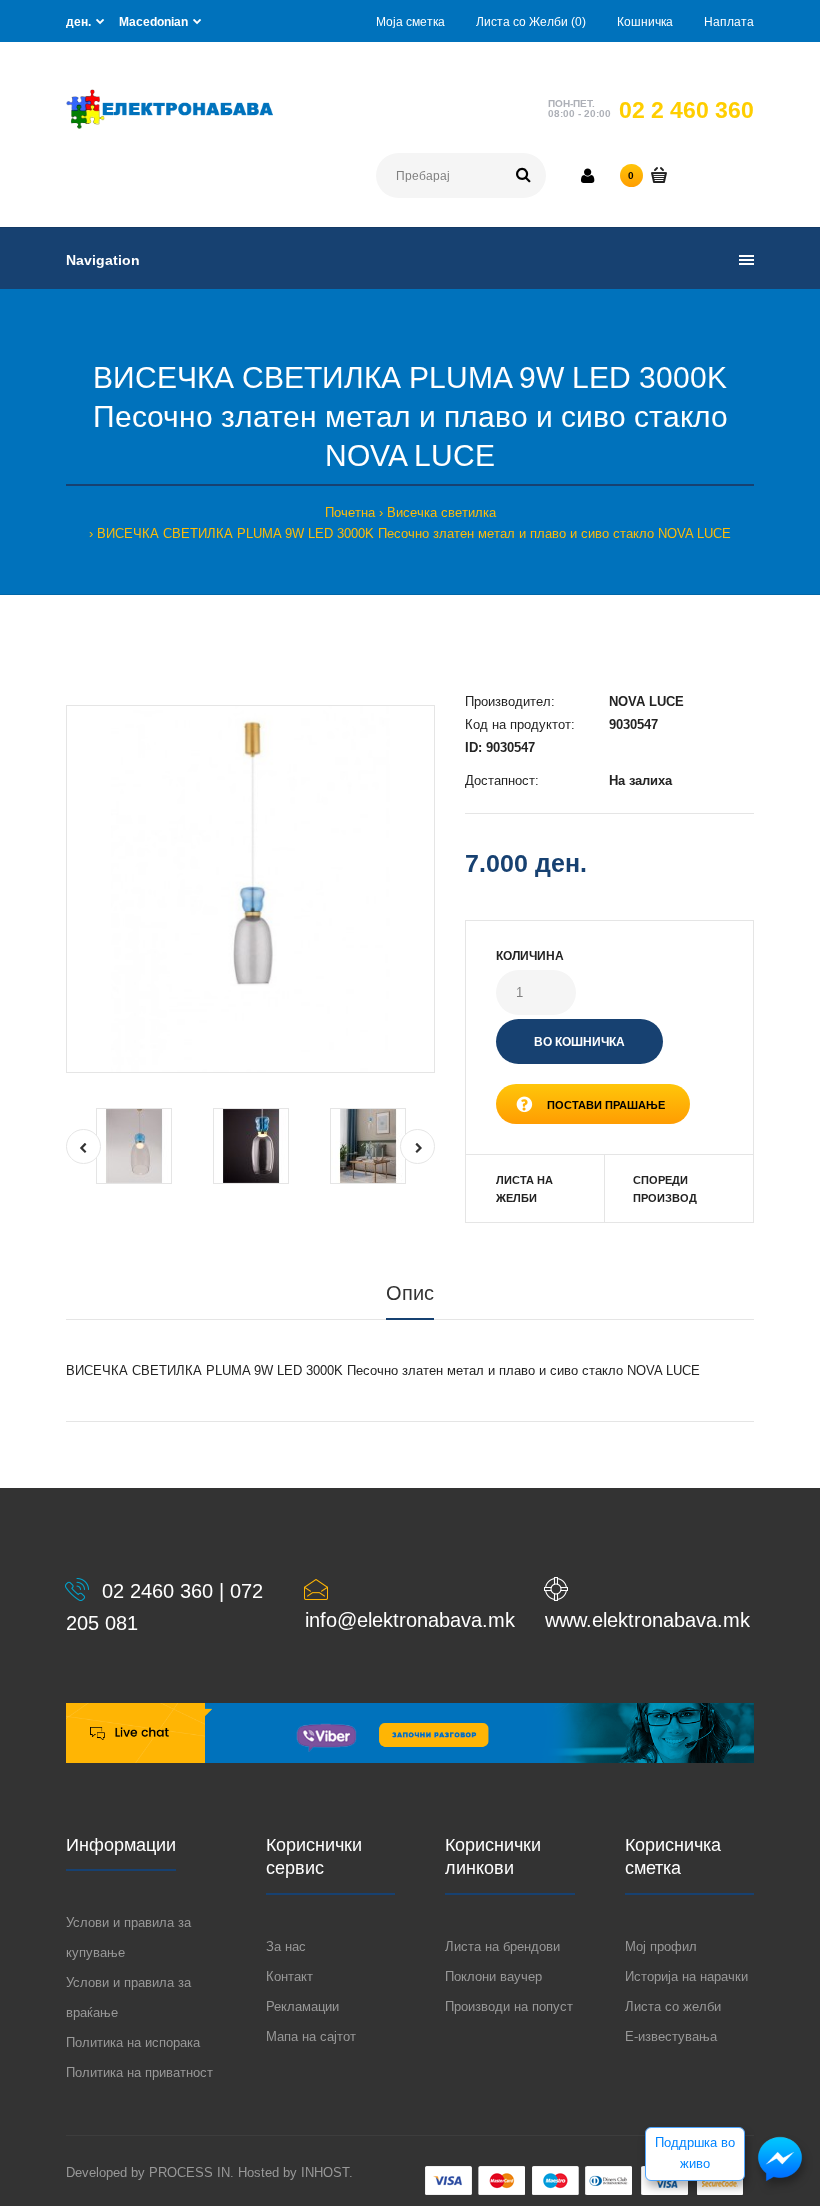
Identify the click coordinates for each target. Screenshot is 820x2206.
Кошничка (645, 22)
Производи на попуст (509, 2006)
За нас (286, 1946)
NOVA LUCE (646, 701)
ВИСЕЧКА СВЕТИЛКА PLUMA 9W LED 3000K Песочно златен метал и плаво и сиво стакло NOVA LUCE (414, 533)
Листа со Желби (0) (531, 22)
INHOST (325, 2172)
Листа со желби (673, 2006)
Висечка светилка (441, 512)
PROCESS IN (189, 2172)
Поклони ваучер (493, 1976)
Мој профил (661, 1946)
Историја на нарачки (686, 1976)
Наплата (729, 22)
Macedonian (153, 22)
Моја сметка (410, 22)
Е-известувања (671, 2036)
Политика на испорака (133, 2042)
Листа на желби (524, 1189)
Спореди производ (665, 1189)
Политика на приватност (139, 2072)
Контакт (289, 1976)
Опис (410, 1293)
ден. (78, 22)
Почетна (350, 512)
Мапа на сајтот (311, 2036)
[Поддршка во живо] (780, 2179)
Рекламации (302, 2006)
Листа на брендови (502, 1946)
